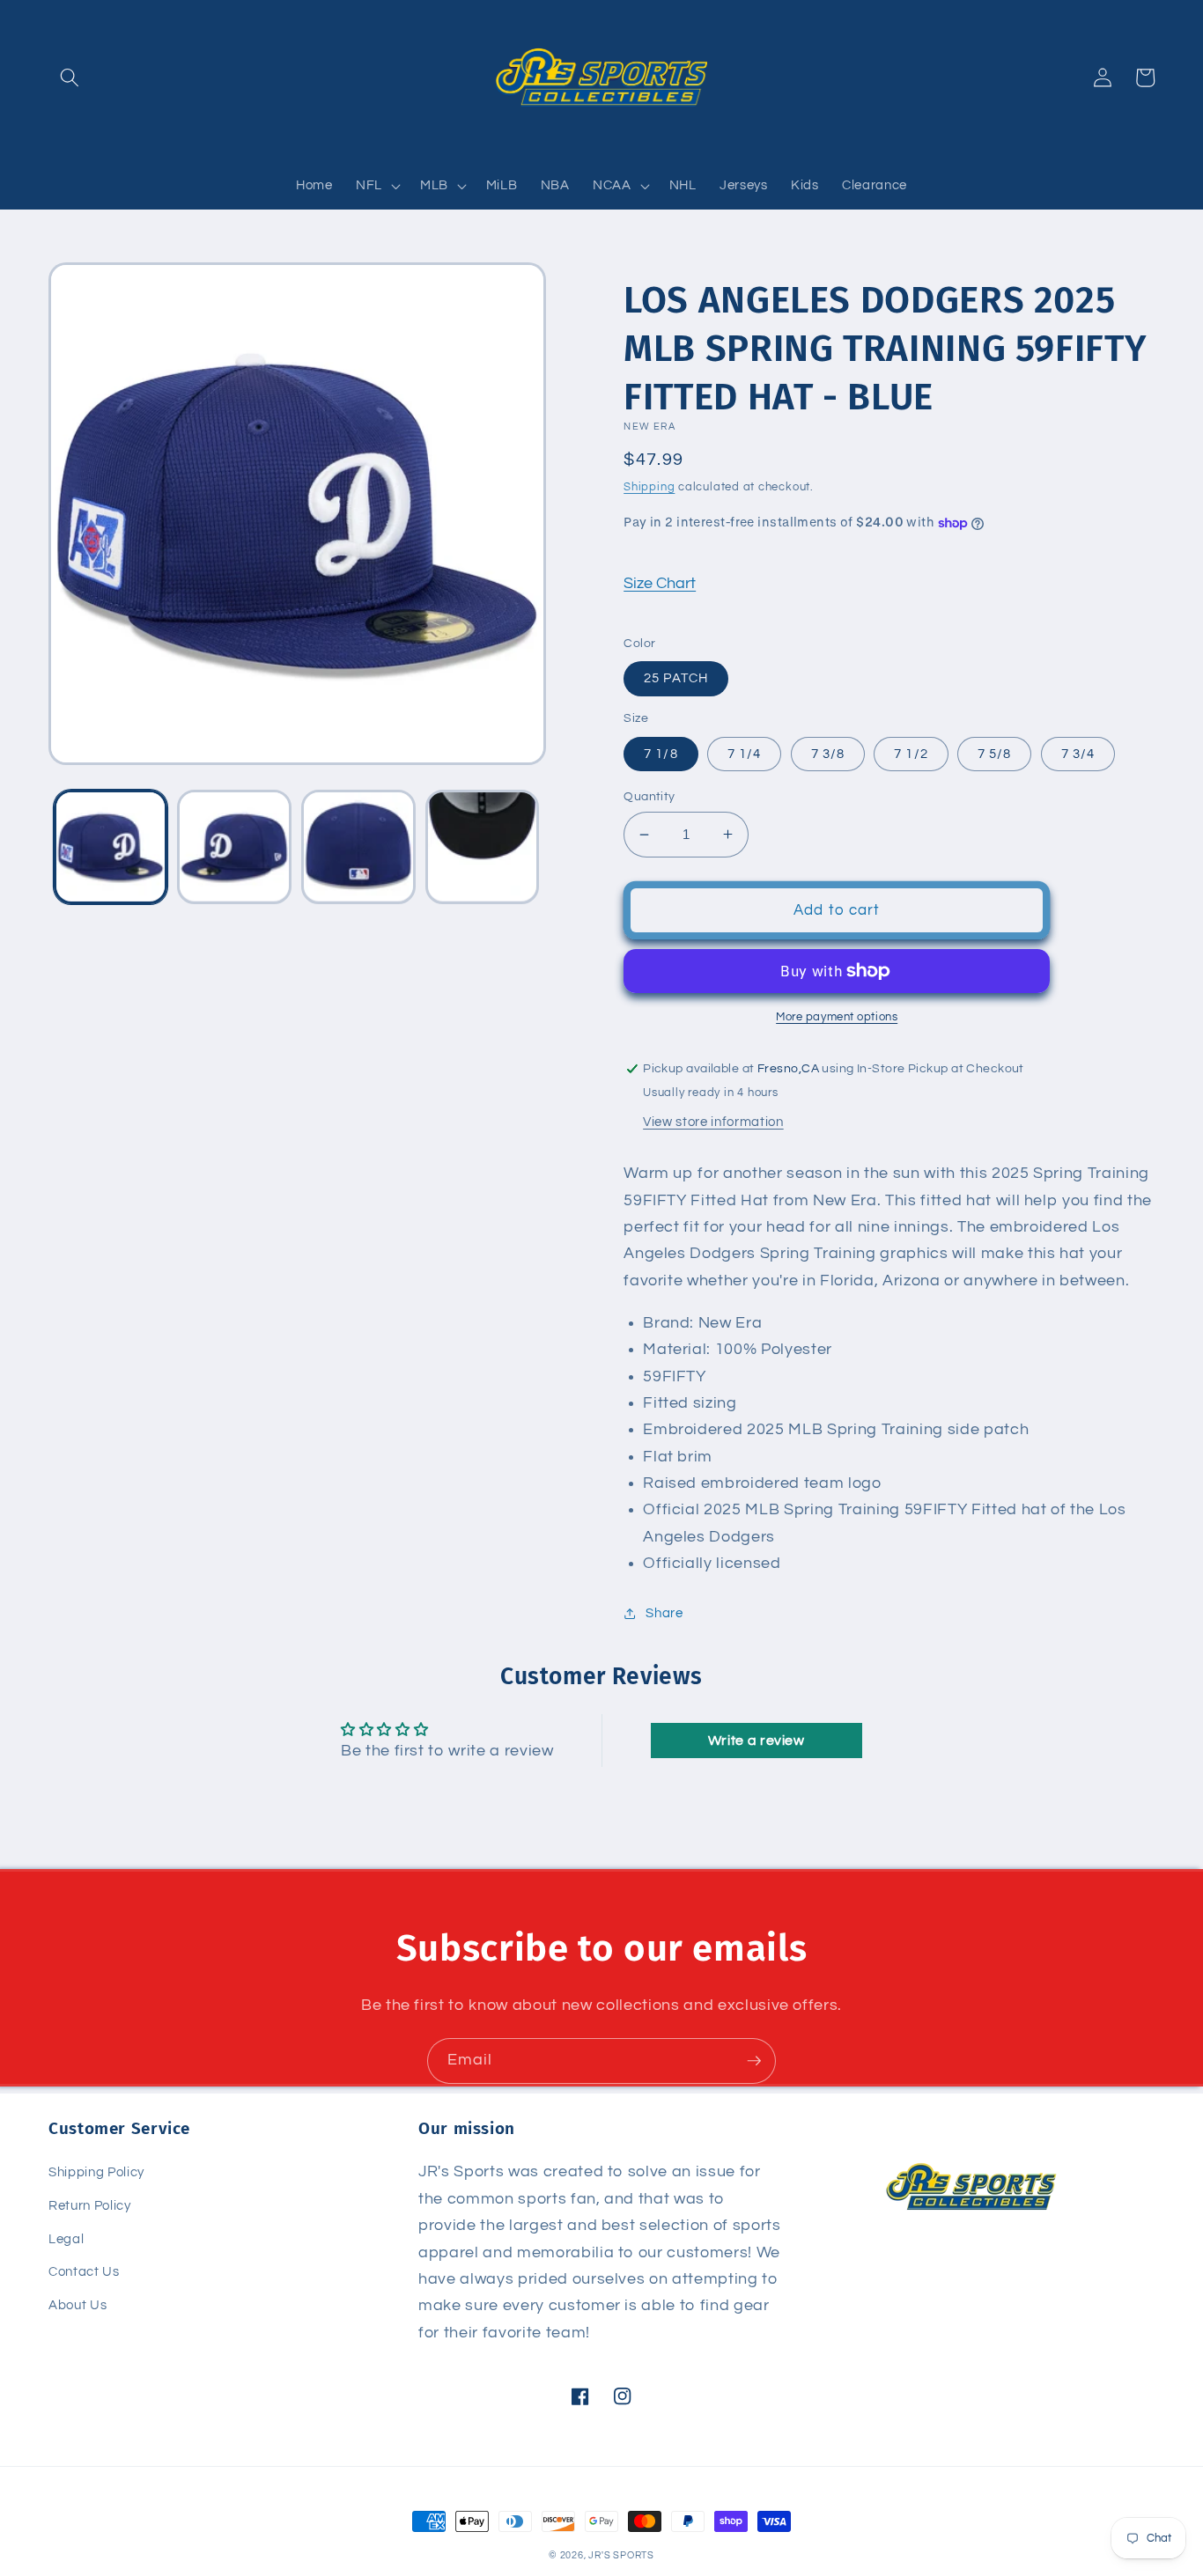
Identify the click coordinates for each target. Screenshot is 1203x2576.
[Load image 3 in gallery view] (358, 847)
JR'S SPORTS (621, 2555)
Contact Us (84, 2271)
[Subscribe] (754, 2061)
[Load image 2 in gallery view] (234, 847)
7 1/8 (661, 754)
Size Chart (660, 584)
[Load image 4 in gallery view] (483, 847)
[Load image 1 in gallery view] (111, 847)
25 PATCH (676, 678)
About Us (77, 2305)
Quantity (649, 796)
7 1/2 (911, 754)
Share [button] (664, 1613)
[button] (70, 77)
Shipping (649, 487)
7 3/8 (828, 754)
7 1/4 (745, 754)
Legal (66, 2239)
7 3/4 (1078, 754)
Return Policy (90, 2205)
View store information (713, 1122)
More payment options (837, 1017)
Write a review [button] (756, 1741)
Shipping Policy (96, 2172)
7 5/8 (995, 754)
